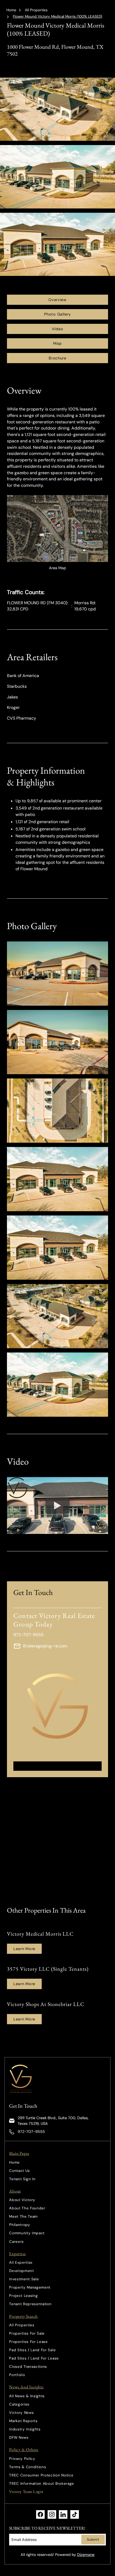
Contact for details (58, 1766)
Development (21, 2271)
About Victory (22, 2200)
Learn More (24, 1949)
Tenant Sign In (22, 2179)
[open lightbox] (57, 974)
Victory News (21, 2413)
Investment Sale (24, 2279)
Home (11, 10)
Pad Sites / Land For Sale (32, 2350)
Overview (57, 300)
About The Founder (27, 2208)
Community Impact (27, 2233)
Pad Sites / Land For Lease (34, 2358)
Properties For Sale (27, 2333)
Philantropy (20, 2225)
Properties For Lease (28, 2342)
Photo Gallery (57, 314)
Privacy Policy (22, 2459)
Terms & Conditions (28, 2467)
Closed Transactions (28, 2367)
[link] (22, 2079)
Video (58, 329)
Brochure (57, 358)
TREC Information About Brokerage (42, 2484)
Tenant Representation (30, 2304)
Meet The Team (23, 2216)
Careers (16, 2242)
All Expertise (21, 2262)
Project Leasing (23, 2296)
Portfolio (17, 2375)
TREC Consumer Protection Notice (41, 2475)
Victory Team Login (26, 2492)
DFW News (19, 2438)
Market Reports (23, 2421)
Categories (19, 2404)
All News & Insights (27, 2396)
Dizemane (86, 2555)
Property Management (30, 2287)
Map (57, 343)
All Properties (36, 10)
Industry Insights (25, 2429)
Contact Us (20, 2171)
